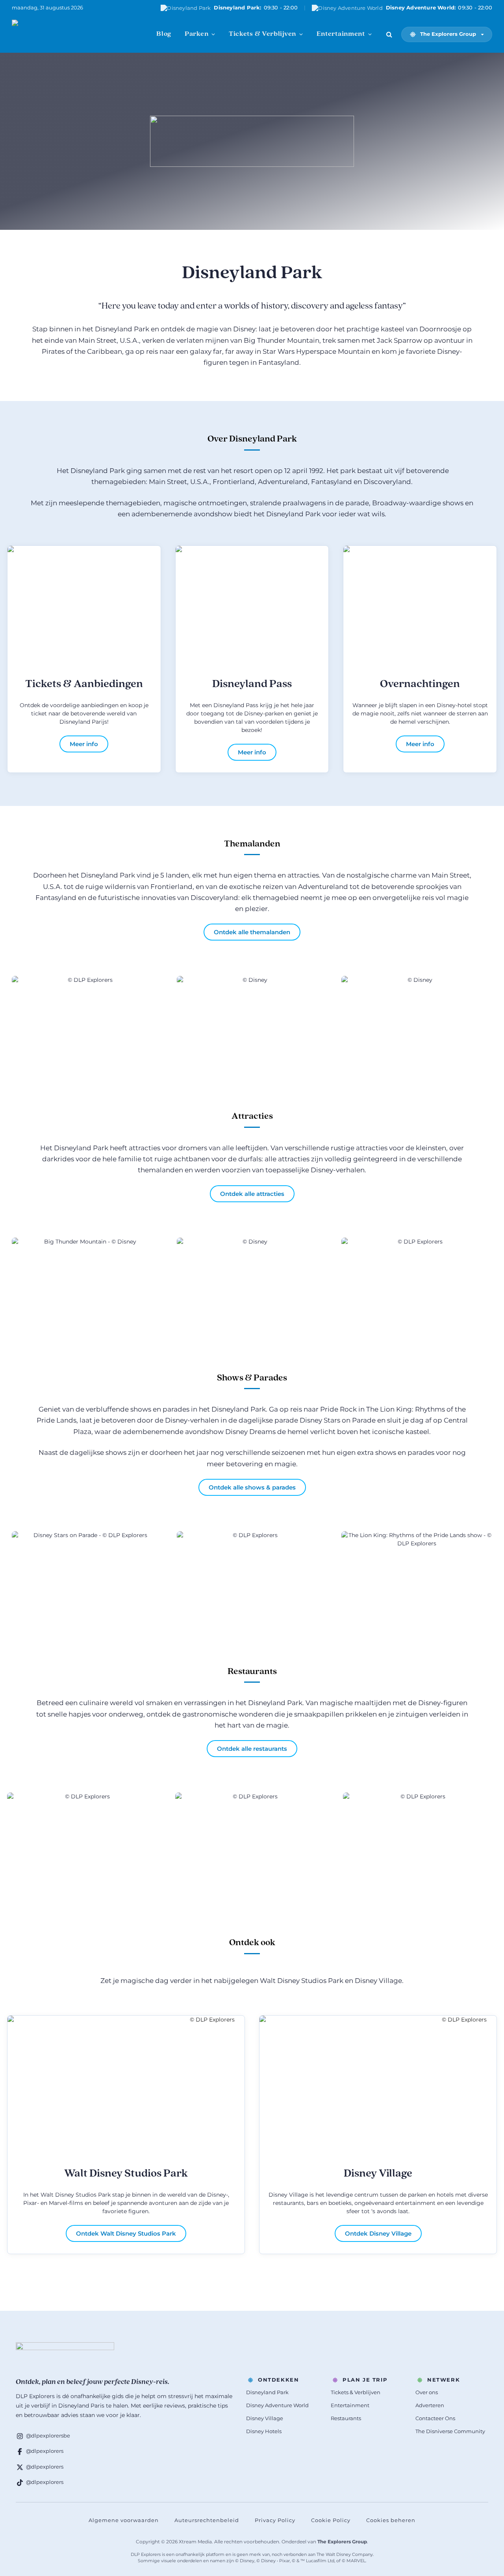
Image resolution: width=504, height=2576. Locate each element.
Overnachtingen (420, 684)
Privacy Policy (275, 2520)
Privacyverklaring (412, 2562)
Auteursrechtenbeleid (207, 2520)
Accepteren (328, 2545)
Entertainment (341, 34)
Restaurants (346, 2418)
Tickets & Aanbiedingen (84, 684)
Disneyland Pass (252, 684)
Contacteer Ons (435, 2418)
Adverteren (430, 2405)
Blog (164, 34)
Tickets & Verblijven (262, 34)
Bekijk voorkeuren (454, 2545)
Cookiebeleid (372, 2562)
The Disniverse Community (450, 2431)
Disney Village (378, 2174)
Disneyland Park (267, 2392)
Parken (196, 34)
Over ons (427, 2392)
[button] (488, 2465)
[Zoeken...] (389, 34)
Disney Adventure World (277, 2405)
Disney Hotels (264, 2431)
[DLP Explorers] (51, 34)
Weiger (385, 2545)
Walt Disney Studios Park (126, 2174)
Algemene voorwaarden (124, 2520)
